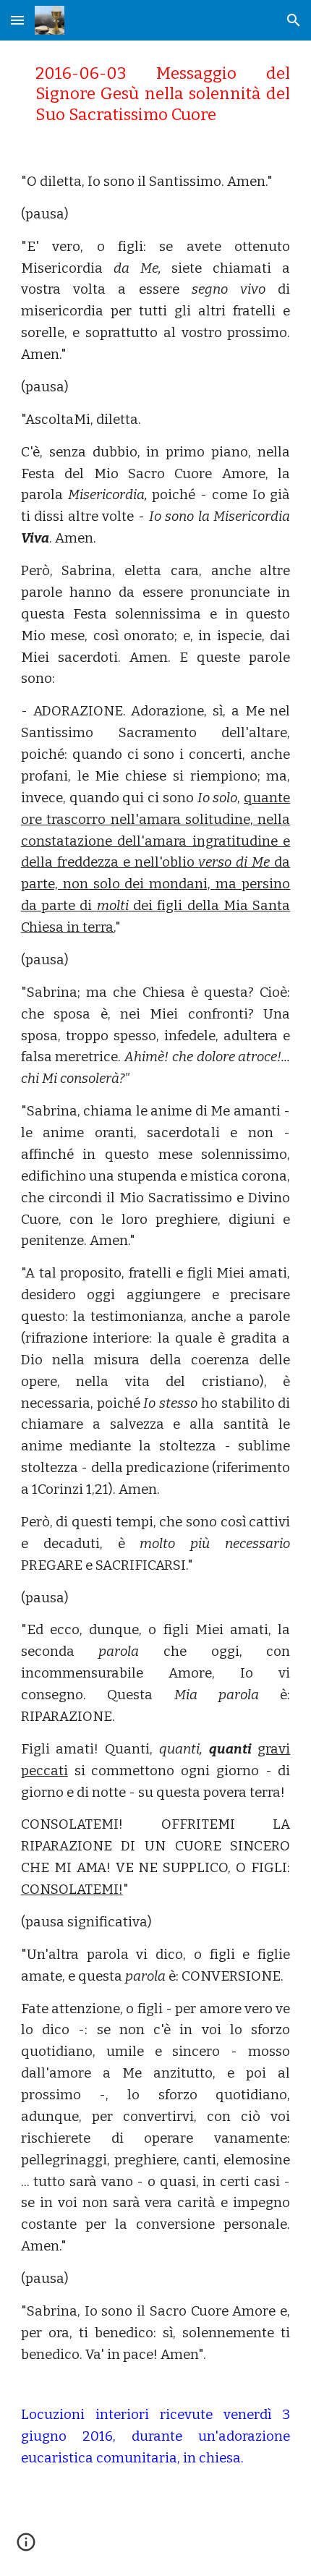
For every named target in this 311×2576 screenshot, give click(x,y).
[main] (156, 94)
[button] (17, 20)
